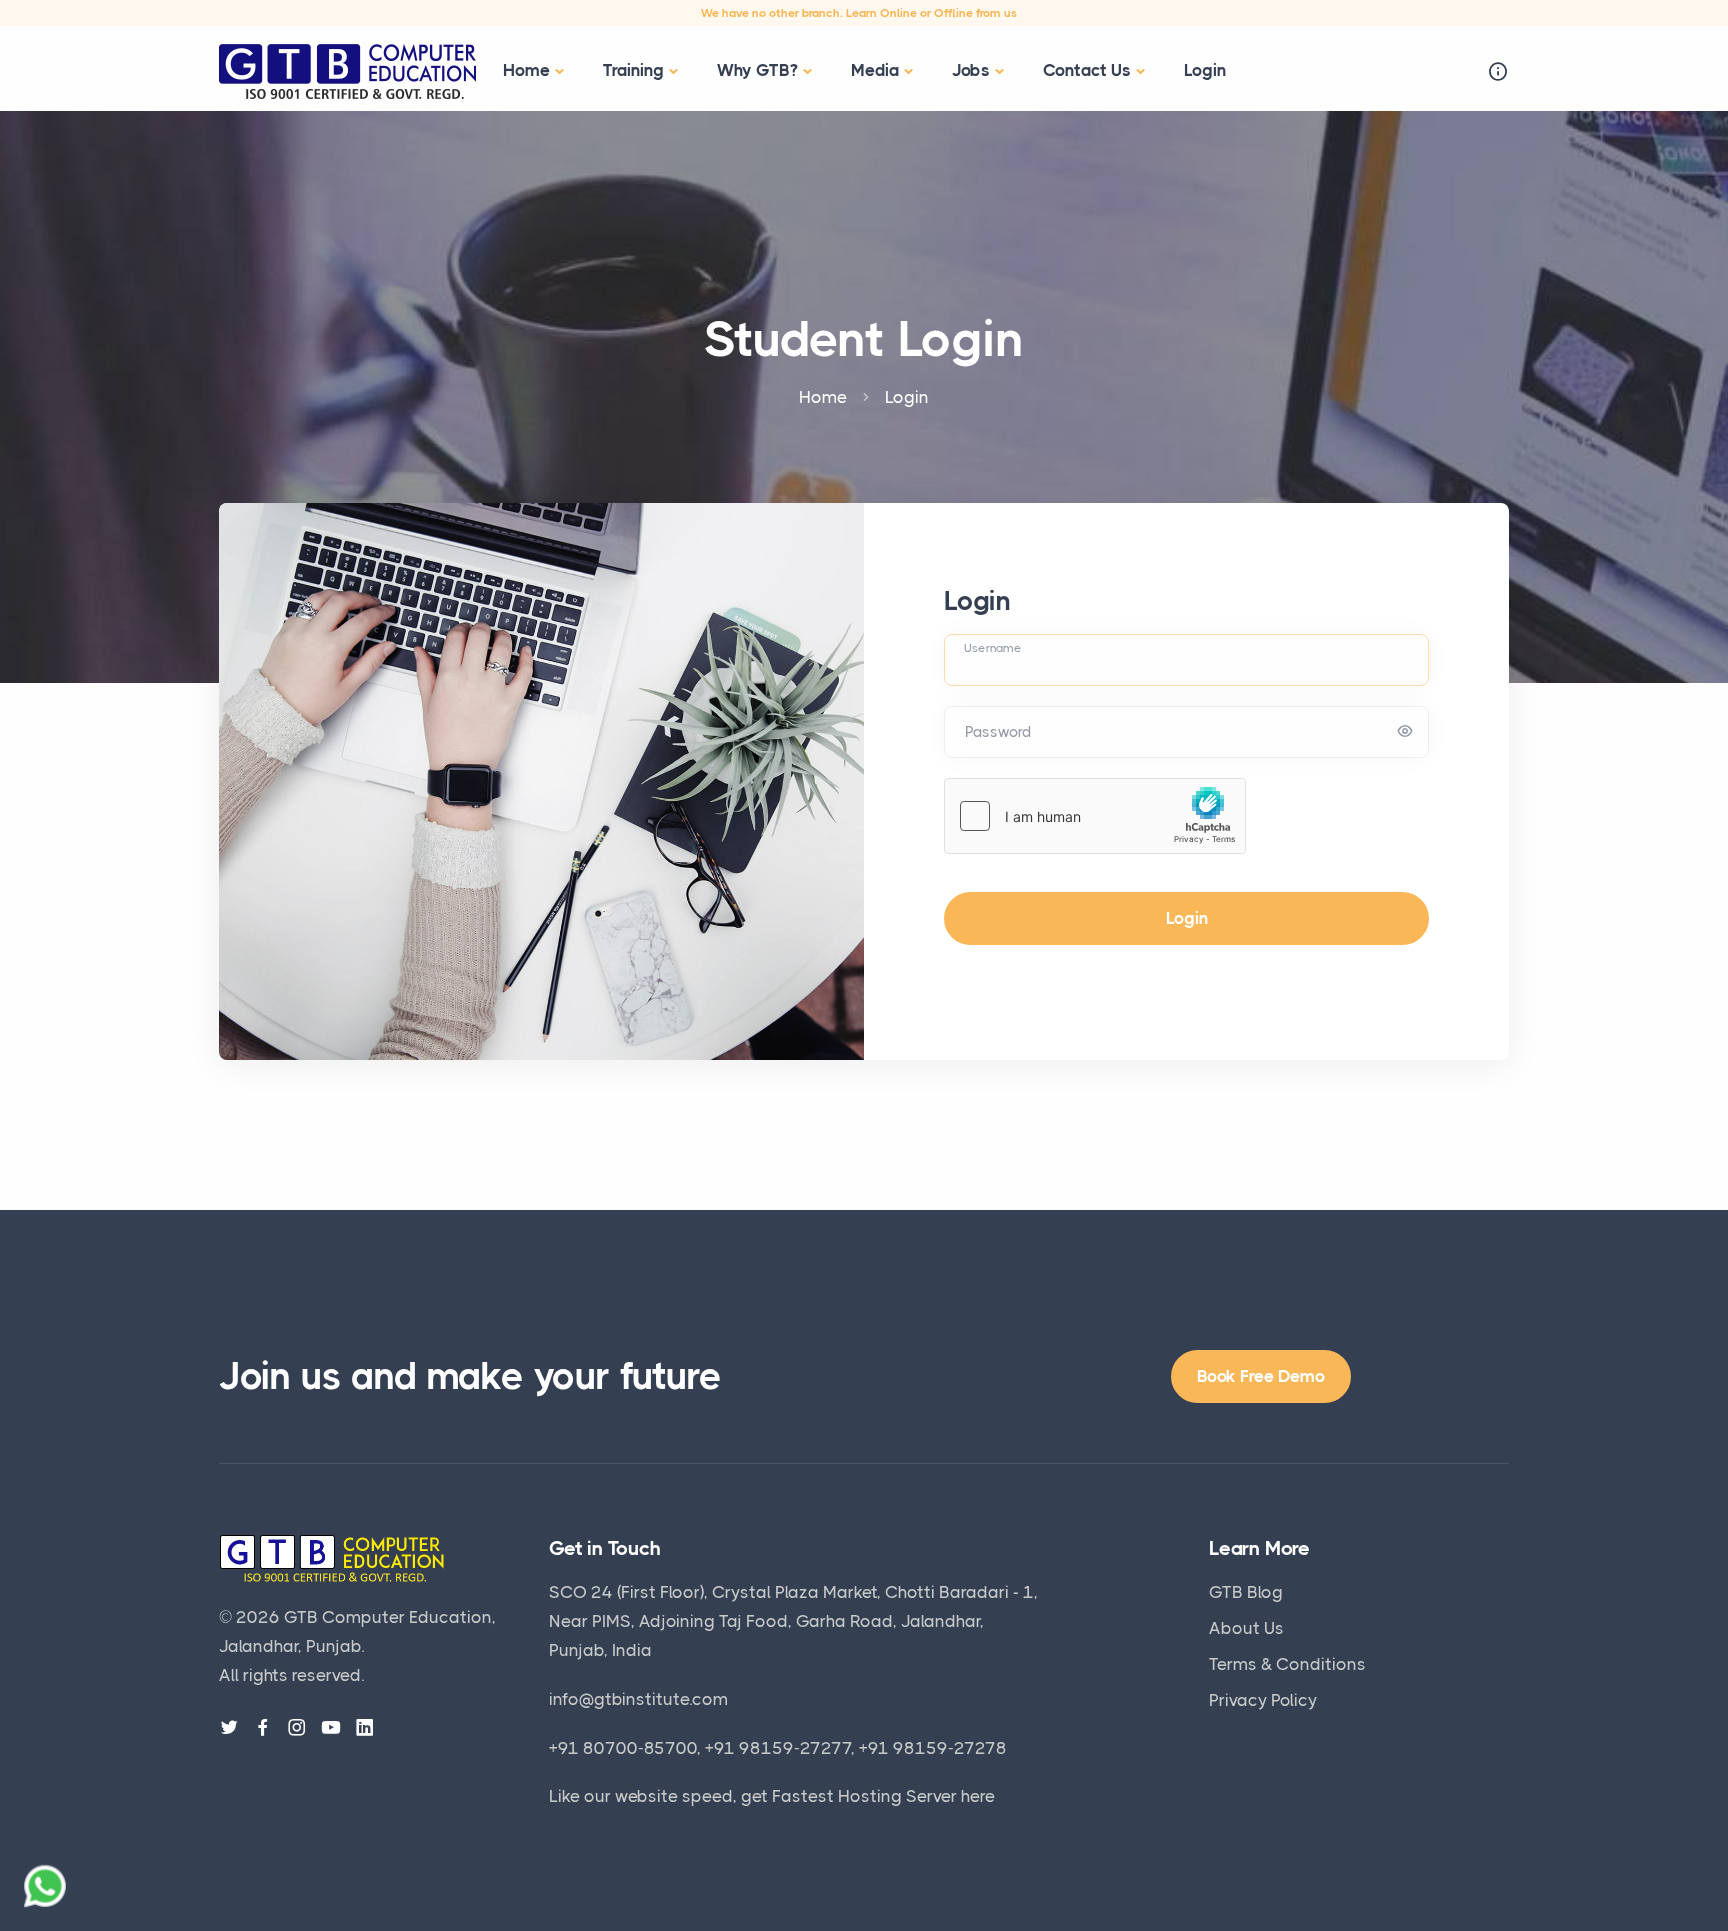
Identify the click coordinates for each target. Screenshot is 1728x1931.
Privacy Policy (1263, 1700)
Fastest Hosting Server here (883, 1796)
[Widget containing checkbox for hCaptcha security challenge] (1095, 816)
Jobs (971, 70)
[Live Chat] (45, 1886)
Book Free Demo (1261, 1376)
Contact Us (1087, 70)
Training (633, 70)
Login (1205, 70)
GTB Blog (1246, 1592)
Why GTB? (757, 70)
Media (875, 70)
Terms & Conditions (1287, 1664)
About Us (1246, 1628)
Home (526, 70)
